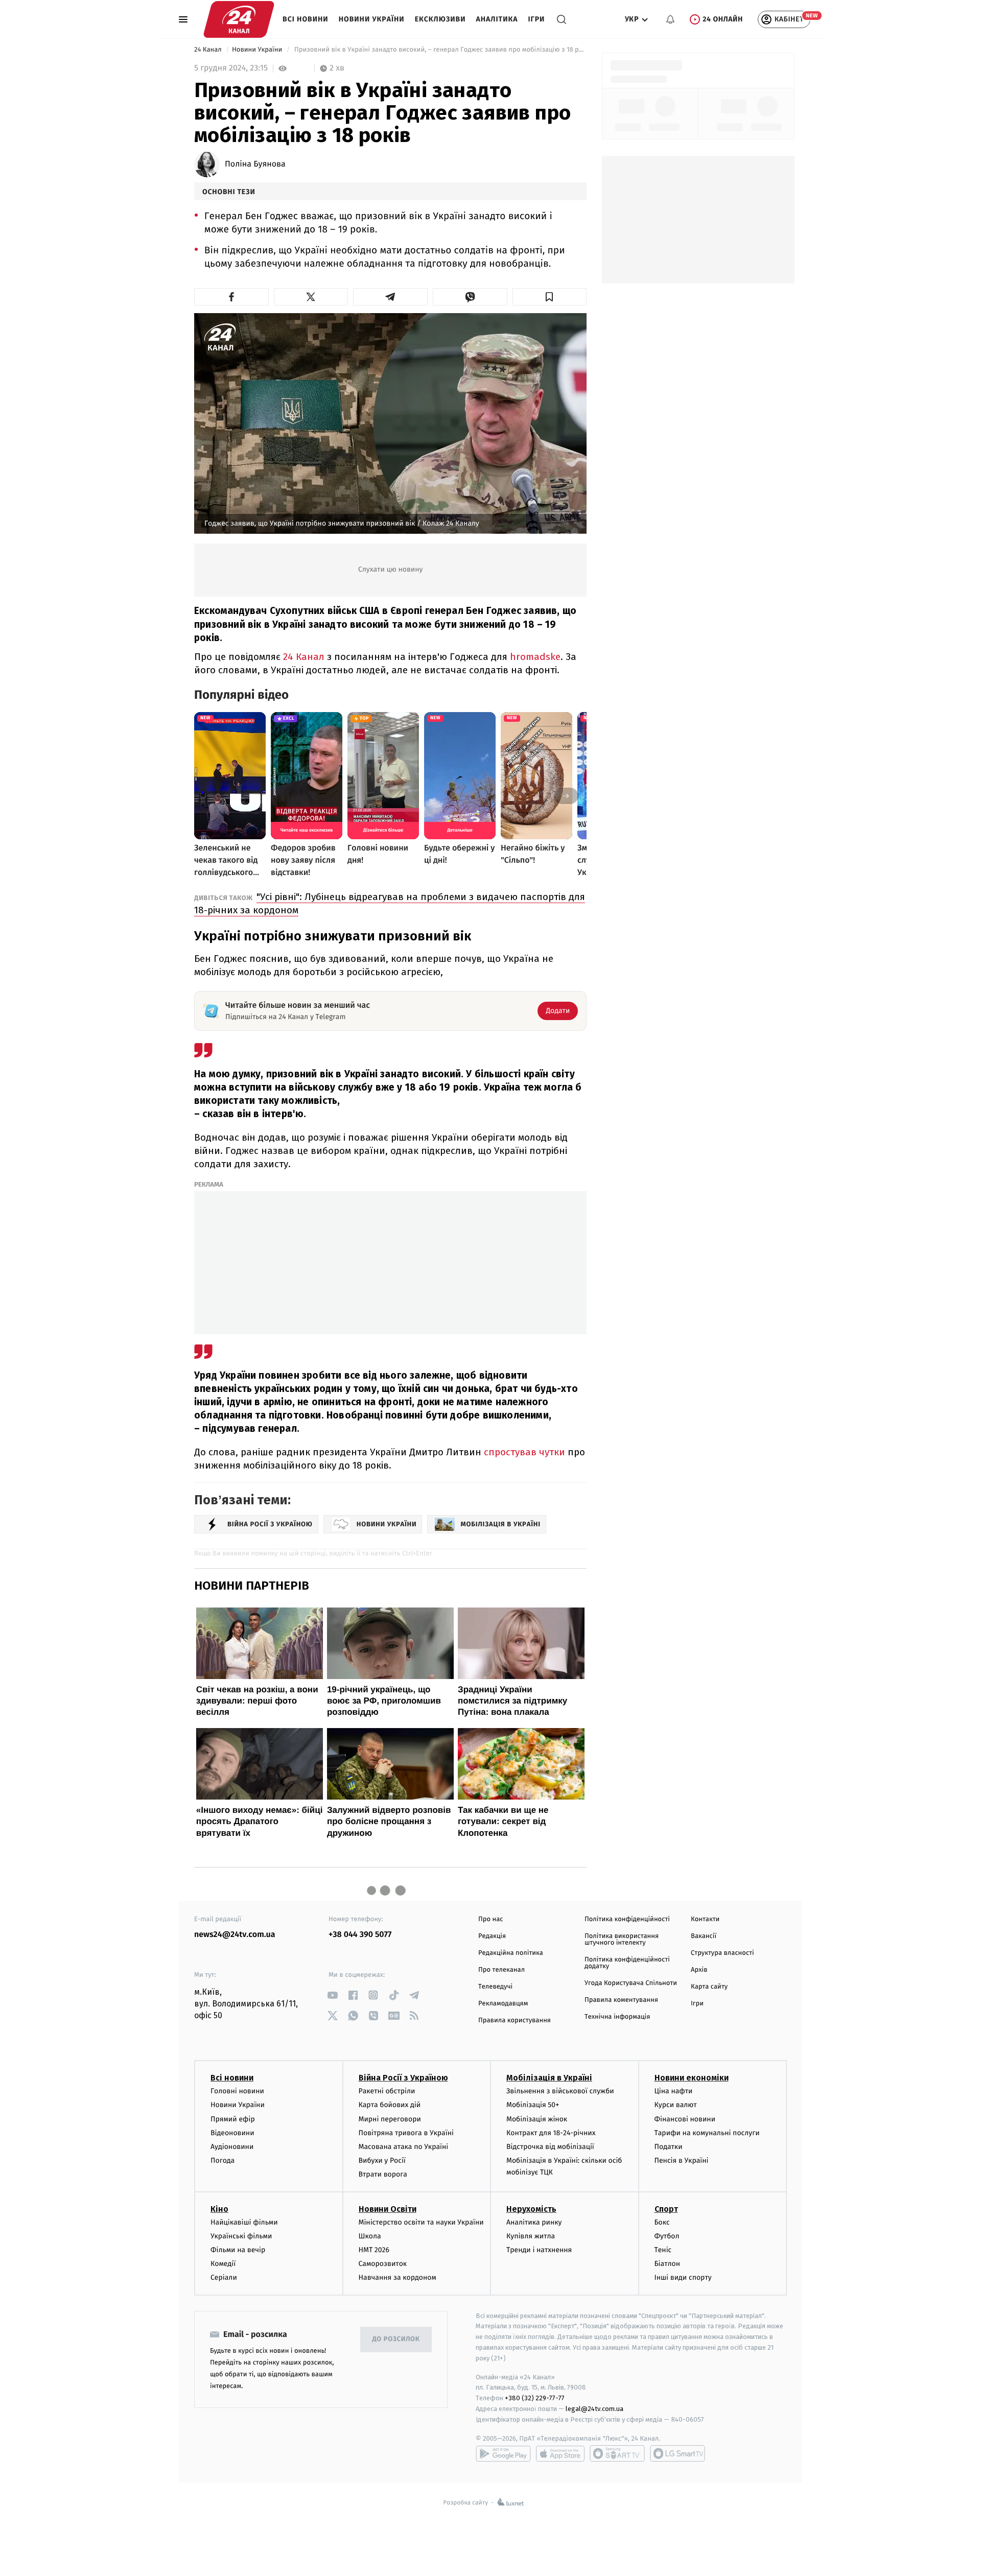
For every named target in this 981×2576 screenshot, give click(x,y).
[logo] (239, 19)
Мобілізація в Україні (549, 2078)
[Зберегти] (550, 297)
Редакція (492, 1936)
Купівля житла (531, 2236)
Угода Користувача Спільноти (631, 1983)
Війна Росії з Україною (403, 2078)
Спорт (666, 2209)
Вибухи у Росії (382, 2160)
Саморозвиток (383, 2264)
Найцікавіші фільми (244, 2222)
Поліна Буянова (255, 164)
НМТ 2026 (374, 2250)
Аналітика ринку (534, 2222)
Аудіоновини (232, 2147)
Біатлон (668, 2264)
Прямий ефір (233, 2119)
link (332, 1995)
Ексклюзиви (440, 19)
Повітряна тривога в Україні (406, 2133)
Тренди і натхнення (539, 2250)
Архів (699, 1970)
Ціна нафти (674, 2091)
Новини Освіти (388, 2209)
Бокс (662, 2222)
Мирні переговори (390, 2119)
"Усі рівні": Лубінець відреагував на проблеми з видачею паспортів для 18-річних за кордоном (390, 903)
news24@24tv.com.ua (235, 1935)
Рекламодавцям (503, 2004)
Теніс (663, 2250)
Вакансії (704, 1936)
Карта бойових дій (390, 2105)
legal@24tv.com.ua (594, 2409)
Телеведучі (495, 1987)
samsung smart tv (678, 2453)
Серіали (224, 2277)
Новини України (372, 19)
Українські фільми (241, 2236)
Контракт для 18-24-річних (551, 2133)
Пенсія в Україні (682, 2160)
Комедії (223, 2264)
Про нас (491, 1919)
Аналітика (497, 19)
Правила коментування (621, 2000)
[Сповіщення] (670, 19)
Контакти (705, 1919)
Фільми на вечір (238, 2250)
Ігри (536, 19)
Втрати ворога (383, 2174)
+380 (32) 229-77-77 (535, 2398)
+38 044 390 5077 (360, 1935)
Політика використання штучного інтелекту (622, 1940)
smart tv (617, 2453)
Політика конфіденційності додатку (627, 1963)
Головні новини (237, 2091)
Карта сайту (709, 1987)
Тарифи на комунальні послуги (707, 2133)
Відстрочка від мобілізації (550, 2147)
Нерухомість (531, 2209)
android (503, 2453)
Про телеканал (501, 1970)
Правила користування (515, 2020)
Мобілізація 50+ (533, 2105)
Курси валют (676, 2105)
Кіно (219, 2209)
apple (560, 2453)
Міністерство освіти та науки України (421, 2222)
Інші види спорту (683, 2277)
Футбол (667, 2236)
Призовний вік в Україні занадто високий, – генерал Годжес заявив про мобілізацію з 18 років (439, 50)
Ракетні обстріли (387, 2091)
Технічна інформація (617, 2017)
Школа (370, 2236)
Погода (223, 2160)
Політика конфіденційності (627, 1919)
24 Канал (209, 50)
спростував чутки (524, 1452)
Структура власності (722, 1953)
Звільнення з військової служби (560, 2091)
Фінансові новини (685, 2119)
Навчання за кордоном (398, 2277)
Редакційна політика (511, 1953)
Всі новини (306, 19)
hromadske (535, 657)
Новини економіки (692, 2078)
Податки (669, 2147)
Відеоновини (232, 2133)
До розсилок (396, 2339)
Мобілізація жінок (537, 2119)
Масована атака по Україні (404, 2147)
